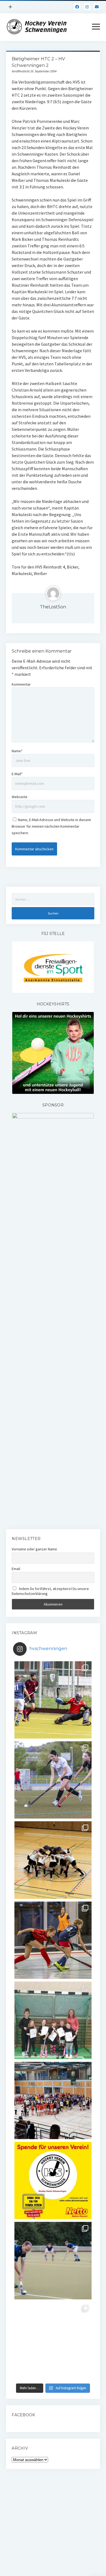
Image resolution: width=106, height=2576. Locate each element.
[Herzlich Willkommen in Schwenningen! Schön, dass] (53, 2100)
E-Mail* (17, 774)
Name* (17, 751)
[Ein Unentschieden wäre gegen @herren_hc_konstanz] (53, 2341)
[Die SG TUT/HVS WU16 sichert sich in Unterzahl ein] (53, 1780)
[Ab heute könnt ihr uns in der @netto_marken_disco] (53, 2180)
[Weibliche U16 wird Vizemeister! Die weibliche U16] (53, 1860)
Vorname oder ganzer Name (34, 1549)
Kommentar (21, 684)
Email (16, 1569)
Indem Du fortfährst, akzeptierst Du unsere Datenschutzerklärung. (50, 1591)
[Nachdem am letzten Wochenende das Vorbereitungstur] (53, 2020)
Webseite (20, 797)
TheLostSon (53, 607)
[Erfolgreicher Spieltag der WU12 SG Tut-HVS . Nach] (53, 1940)
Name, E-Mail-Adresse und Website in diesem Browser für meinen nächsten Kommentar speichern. (51, 826)
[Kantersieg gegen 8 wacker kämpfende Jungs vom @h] (53, 2260)
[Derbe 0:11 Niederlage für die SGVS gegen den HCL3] (53, 1700)
